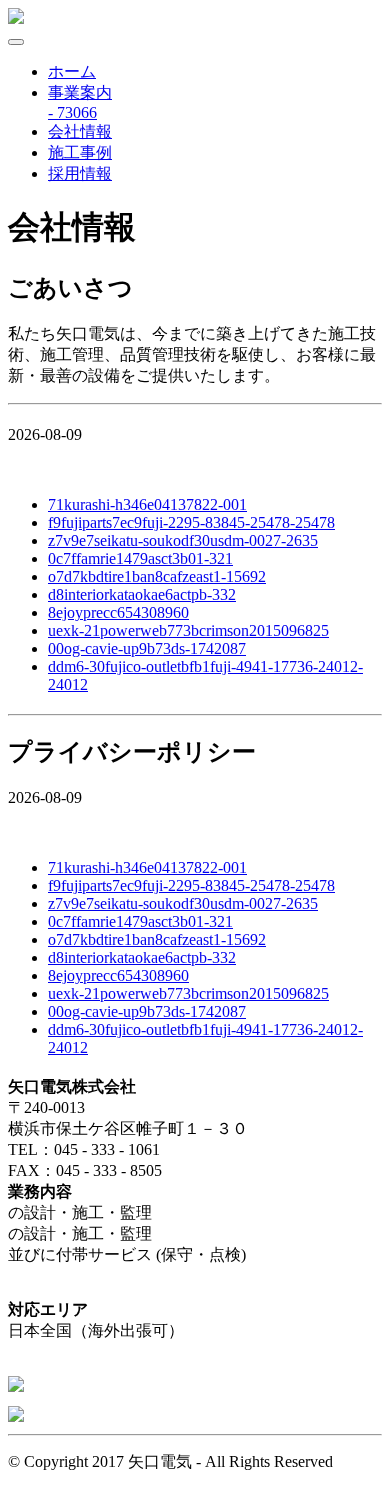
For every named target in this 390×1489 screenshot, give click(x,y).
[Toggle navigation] (16, 42)
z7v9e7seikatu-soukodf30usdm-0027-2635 (183, 540)
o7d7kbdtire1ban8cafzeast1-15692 (157, 576)
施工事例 (80, 152)
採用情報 (80, 173)
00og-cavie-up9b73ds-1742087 (147, 648)
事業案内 (80, 92)
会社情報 (80, 131)
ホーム (72, 71)
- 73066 (72, 112)
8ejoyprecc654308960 (118, 612)
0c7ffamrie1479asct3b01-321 (140, 558)
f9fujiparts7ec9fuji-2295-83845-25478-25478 (191, 522)
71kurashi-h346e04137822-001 (147, 504)
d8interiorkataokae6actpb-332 (142, 594)
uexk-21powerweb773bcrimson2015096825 (188, 630)
